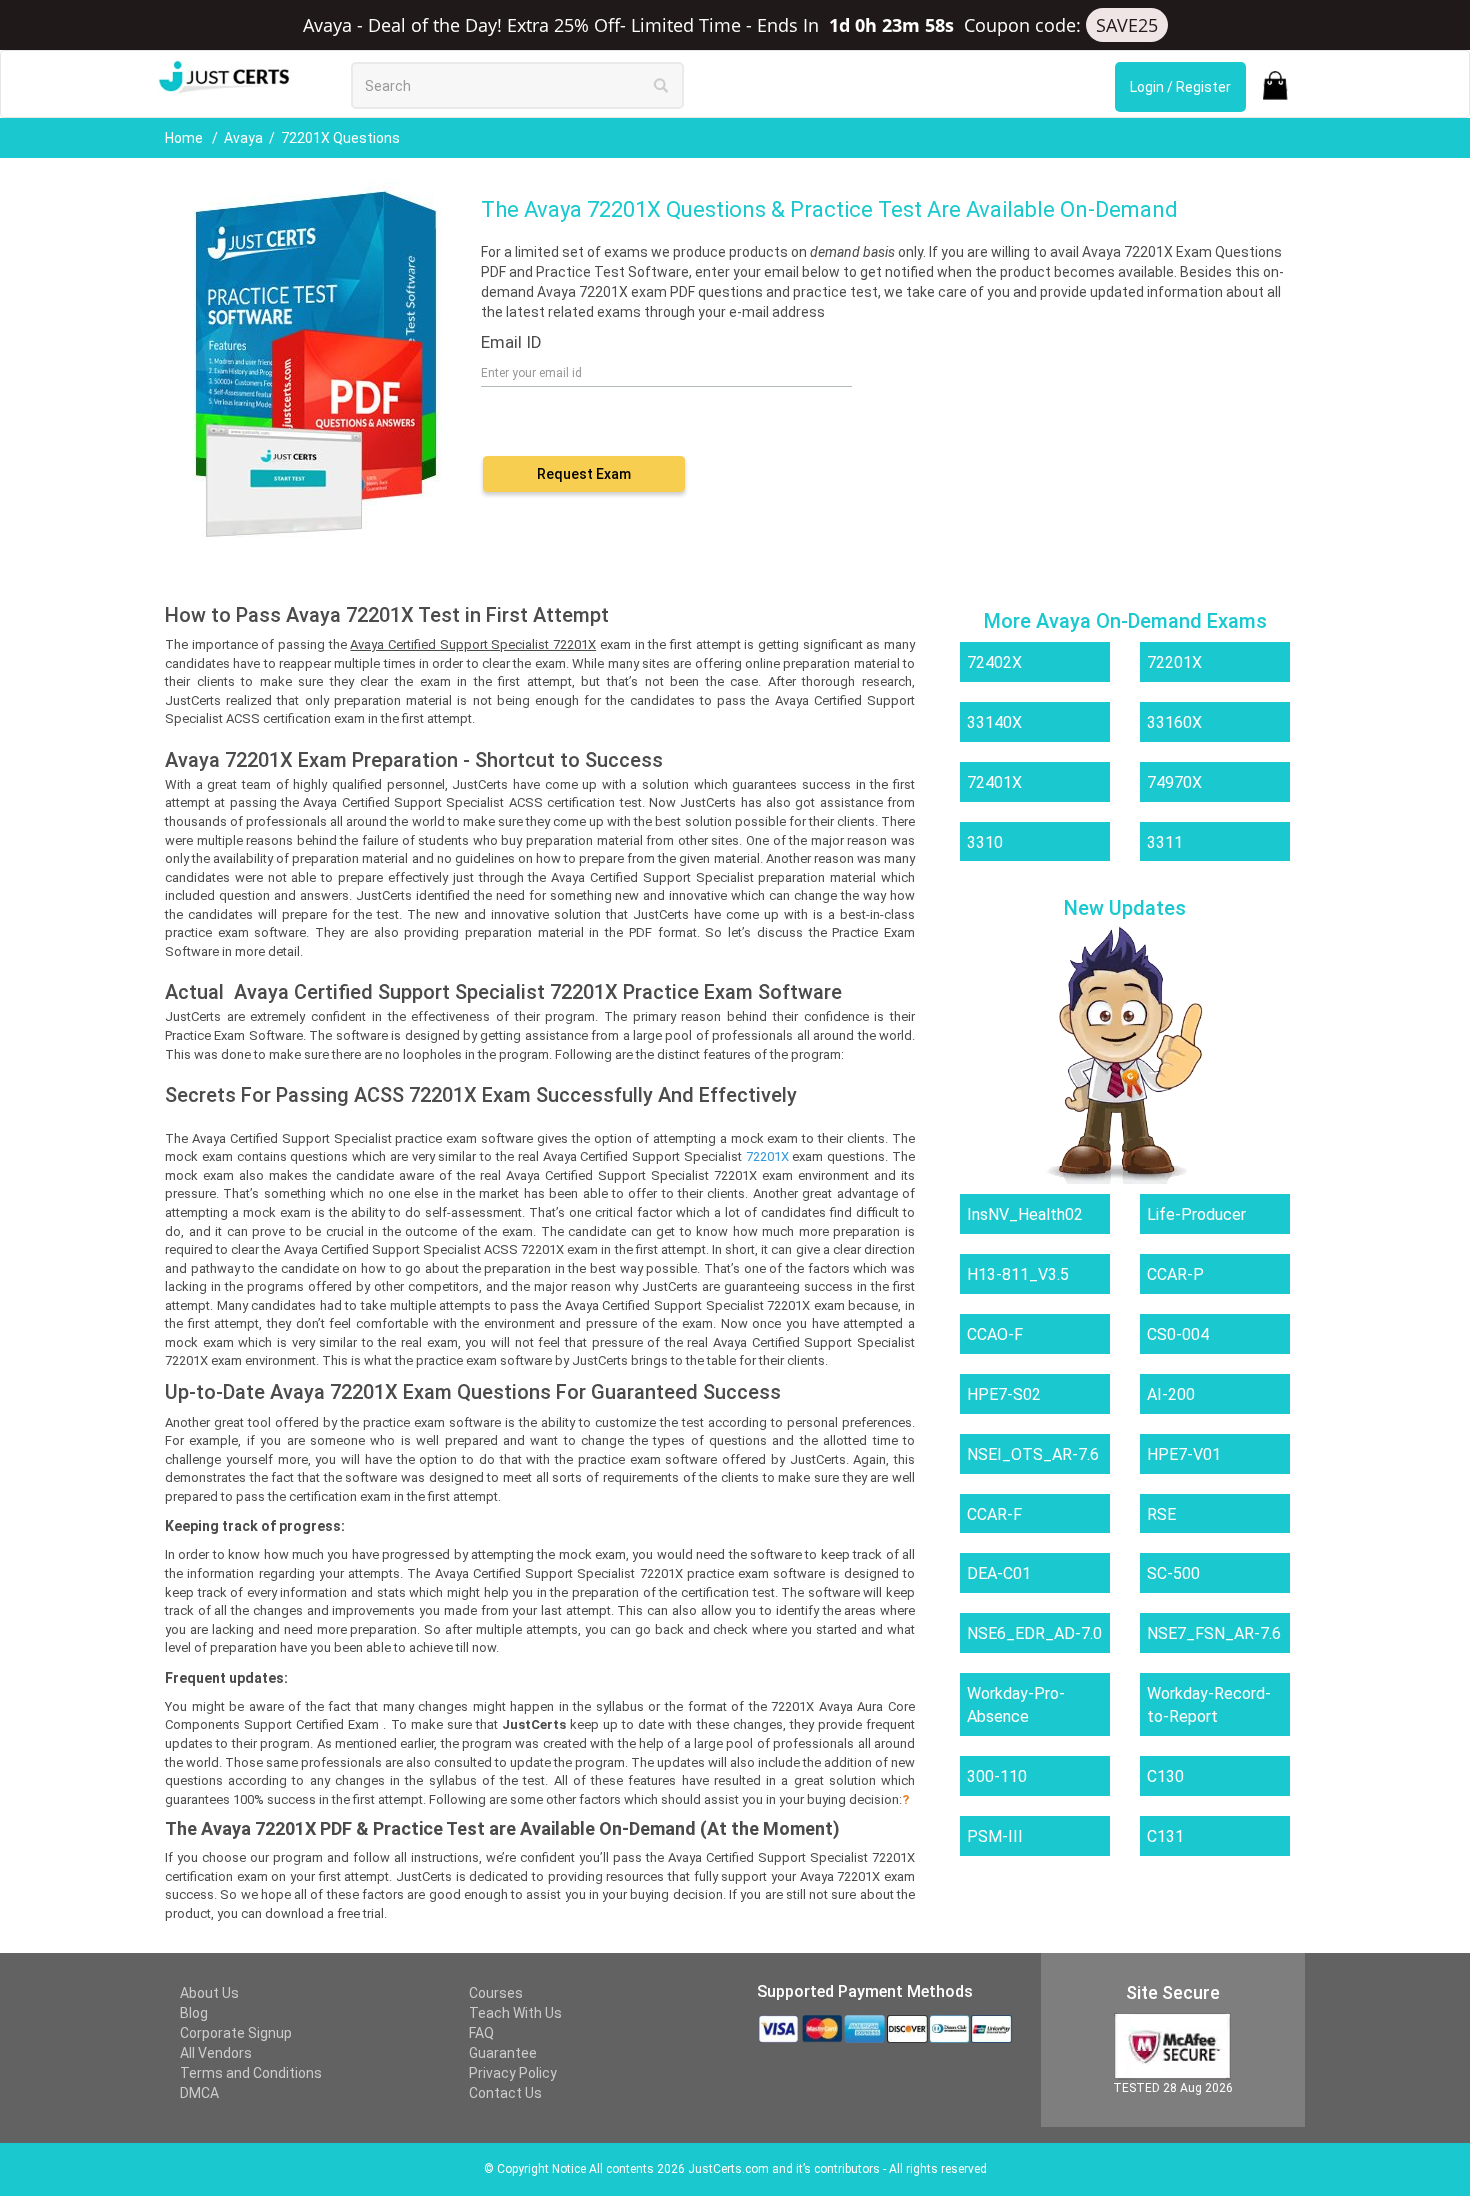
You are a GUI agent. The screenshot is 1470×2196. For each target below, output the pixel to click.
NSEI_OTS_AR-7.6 (1033, 1454)
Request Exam (584, 474)
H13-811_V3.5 (1018, 1274)
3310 (985, 842)
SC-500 (1173, 1573)
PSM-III (995, 1836)
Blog (194, 2013)
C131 (1165, 1836)
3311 (1165, 842)
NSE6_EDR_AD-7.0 (1034, 1633)
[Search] (661, 85)
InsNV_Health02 (1025, 1214)
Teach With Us (515, 2013)
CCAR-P (1175, 1274)
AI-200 (1171, 1394)
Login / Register (1180, 87)
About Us (209, 1993)
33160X (1174, 722)
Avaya (243, 138)
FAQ (481, 2033)
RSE (1161, 1514)
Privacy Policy (513, 2073)
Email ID (511, 342)
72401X (994, 782)
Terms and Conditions (251, 2073)
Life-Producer (1196, 1214)
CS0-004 (1178, 1334)
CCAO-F (995, 1334)
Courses (496, 1993)
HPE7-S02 (1004, 1394)
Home (185, 138)
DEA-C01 (999, 1573)
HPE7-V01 (1184, 1454)
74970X (1174, 782)
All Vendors (216, 2053)
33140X (994, 722)
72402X (994, 662)
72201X (1174, 662)
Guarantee (503, 2053)
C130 (1165, 1776)
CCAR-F (994, 1514)
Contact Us (505, 2093)
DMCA (199, 2093)
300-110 (997, 1776)
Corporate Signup (236, 2033)
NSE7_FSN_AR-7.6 (1214, 1633)
